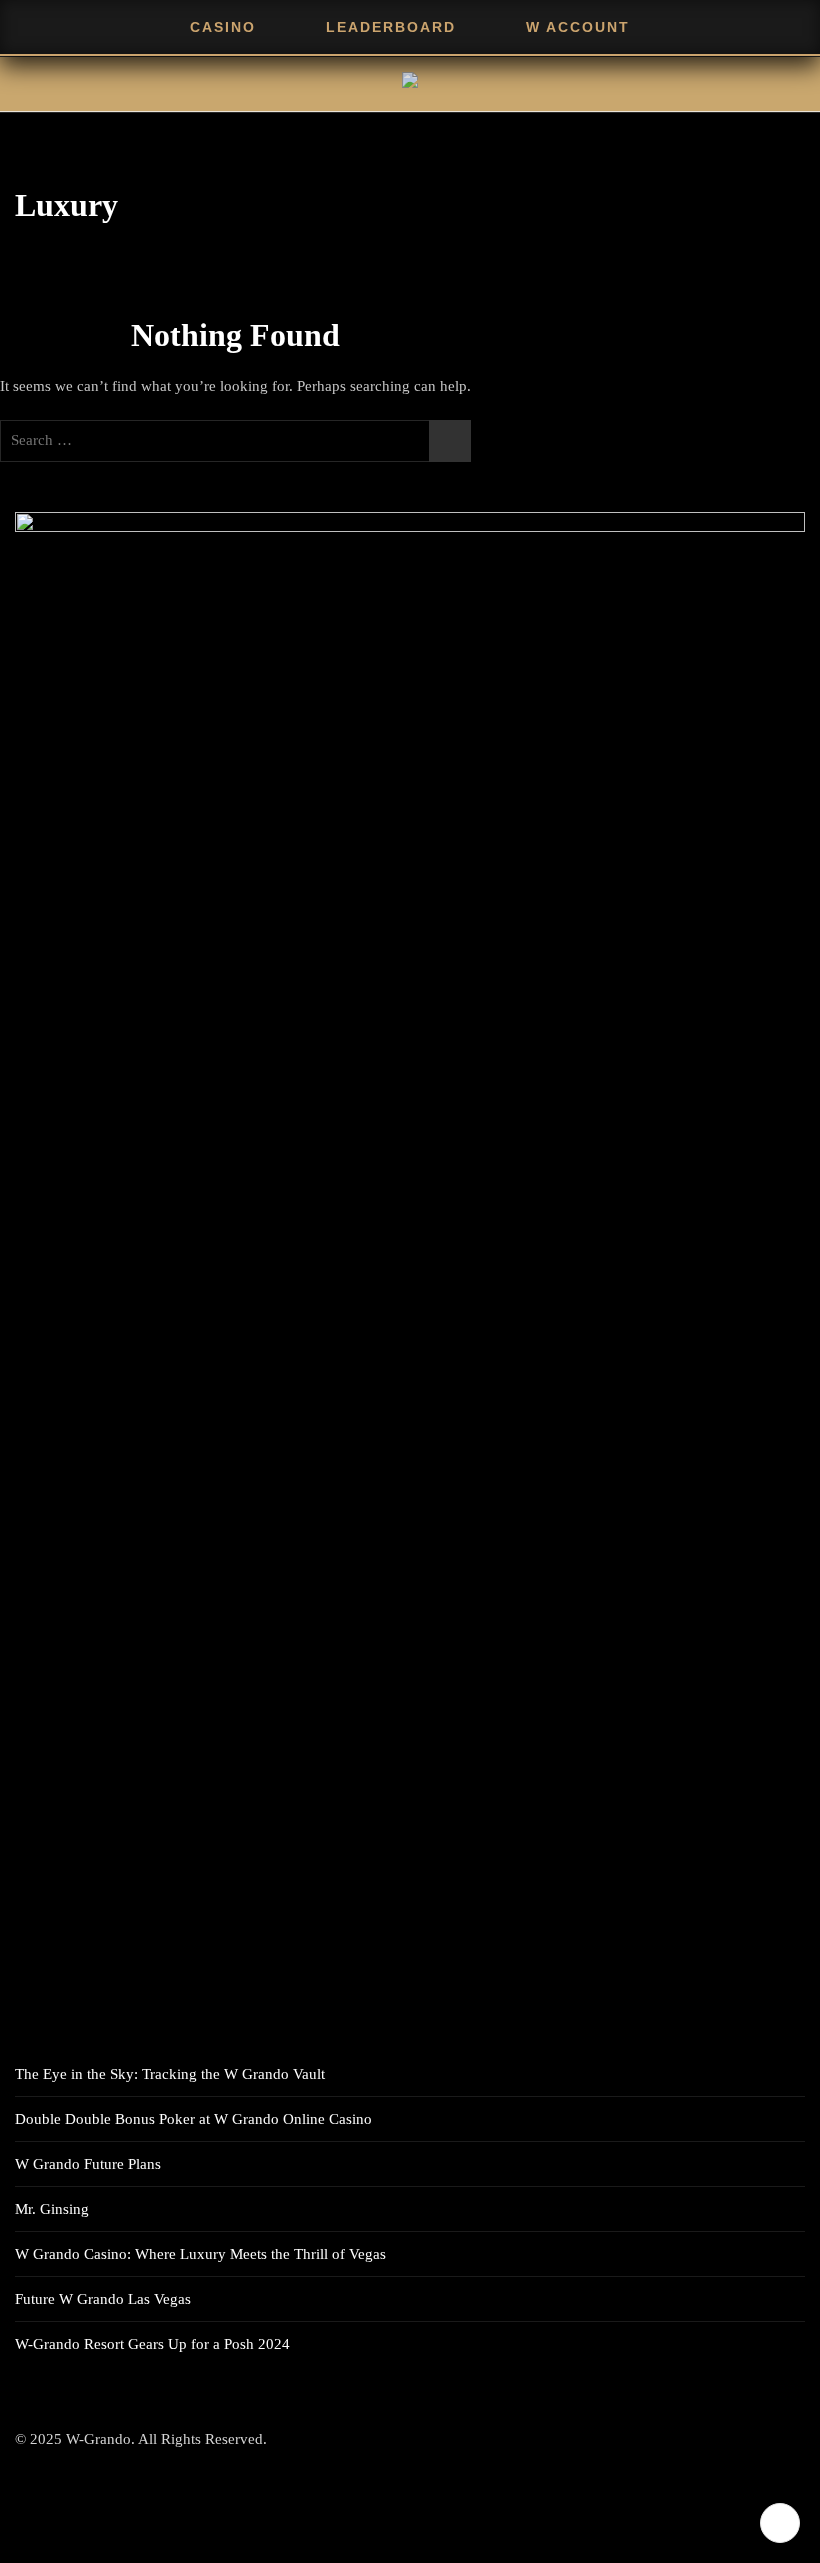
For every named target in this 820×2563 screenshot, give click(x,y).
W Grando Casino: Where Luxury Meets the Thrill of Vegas (200, 2254)
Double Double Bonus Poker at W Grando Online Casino (193, 2119)
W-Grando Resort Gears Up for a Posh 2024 (152, 2344)
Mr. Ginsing (52, 2209)
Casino (223, 27)
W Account (578, 27)
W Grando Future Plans (88, 2164)
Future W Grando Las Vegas (103, 2299)
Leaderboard (391, 27)
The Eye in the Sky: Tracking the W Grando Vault (170, 2074)
